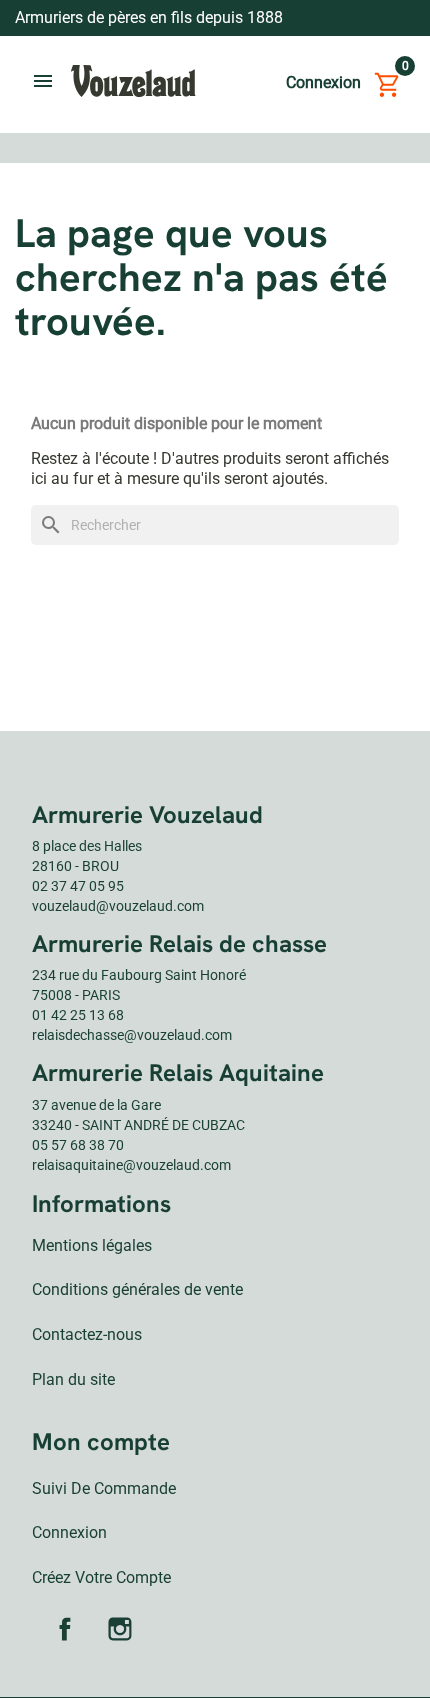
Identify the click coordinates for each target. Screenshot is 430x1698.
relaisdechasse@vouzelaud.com (132, 1035)
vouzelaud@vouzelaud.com (118, 906)
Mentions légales (92, 1245)
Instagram (120, 1629)
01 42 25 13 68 (78, 1015)
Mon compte (101, 1441)
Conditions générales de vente (137, 1289)
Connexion (69, 1532)
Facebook (65, 1629)
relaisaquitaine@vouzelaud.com (131, 1165)
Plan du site (73, 1379)
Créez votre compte (101, 1577)
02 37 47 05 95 (78, 886)
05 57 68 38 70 (78, 1145)
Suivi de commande (104, 1488)
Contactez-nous (87, 1334)
